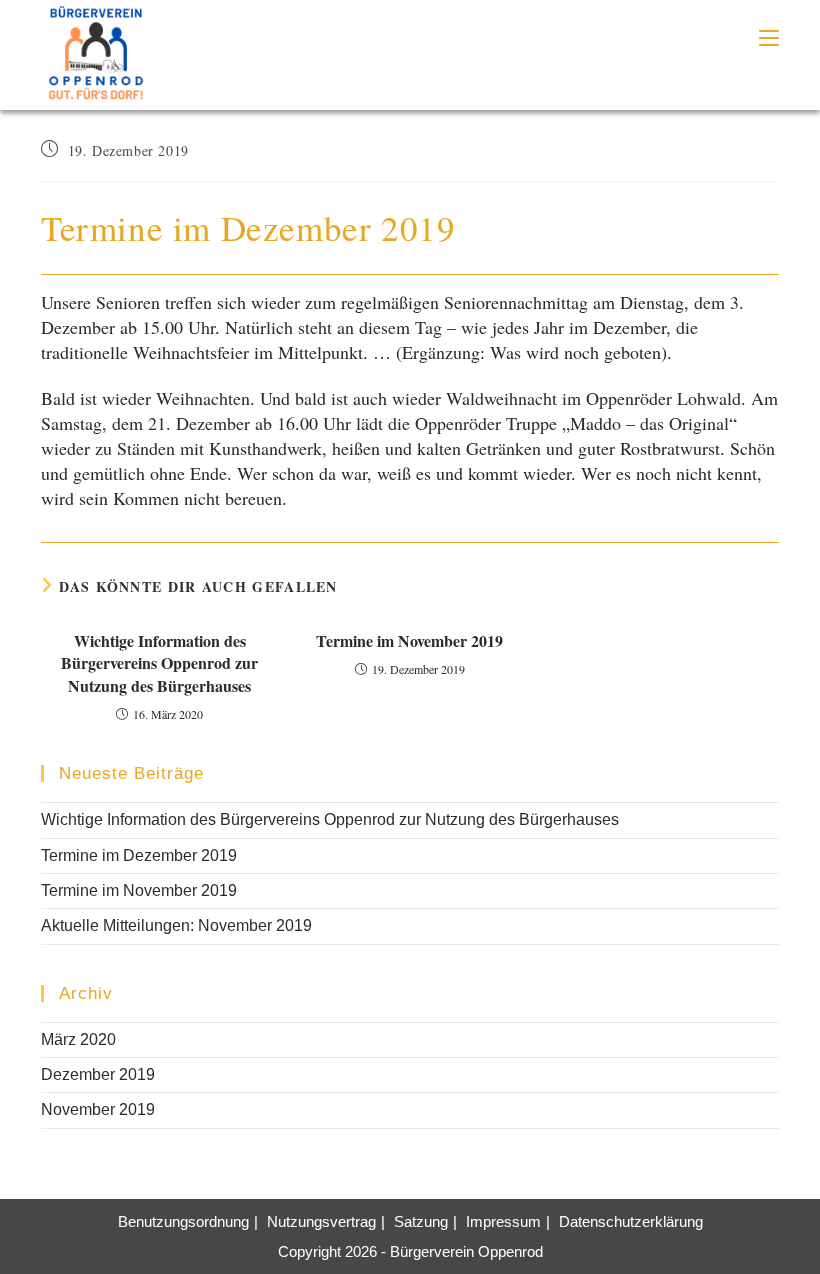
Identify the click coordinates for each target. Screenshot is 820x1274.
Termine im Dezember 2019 (139, 855)
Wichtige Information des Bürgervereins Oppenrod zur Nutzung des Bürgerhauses (159, 663)
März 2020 (78, 1039)
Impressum (503, 1221)
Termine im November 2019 (409, 641)
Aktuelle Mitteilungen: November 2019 (176, 925)
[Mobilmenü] (769, 37)
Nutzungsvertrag (321, 1221)
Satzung (421, 1221)
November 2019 (98, 1109)
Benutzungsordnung (183, 1221)
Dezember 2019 (98, 1074)
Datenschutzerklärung (631, 1221)
